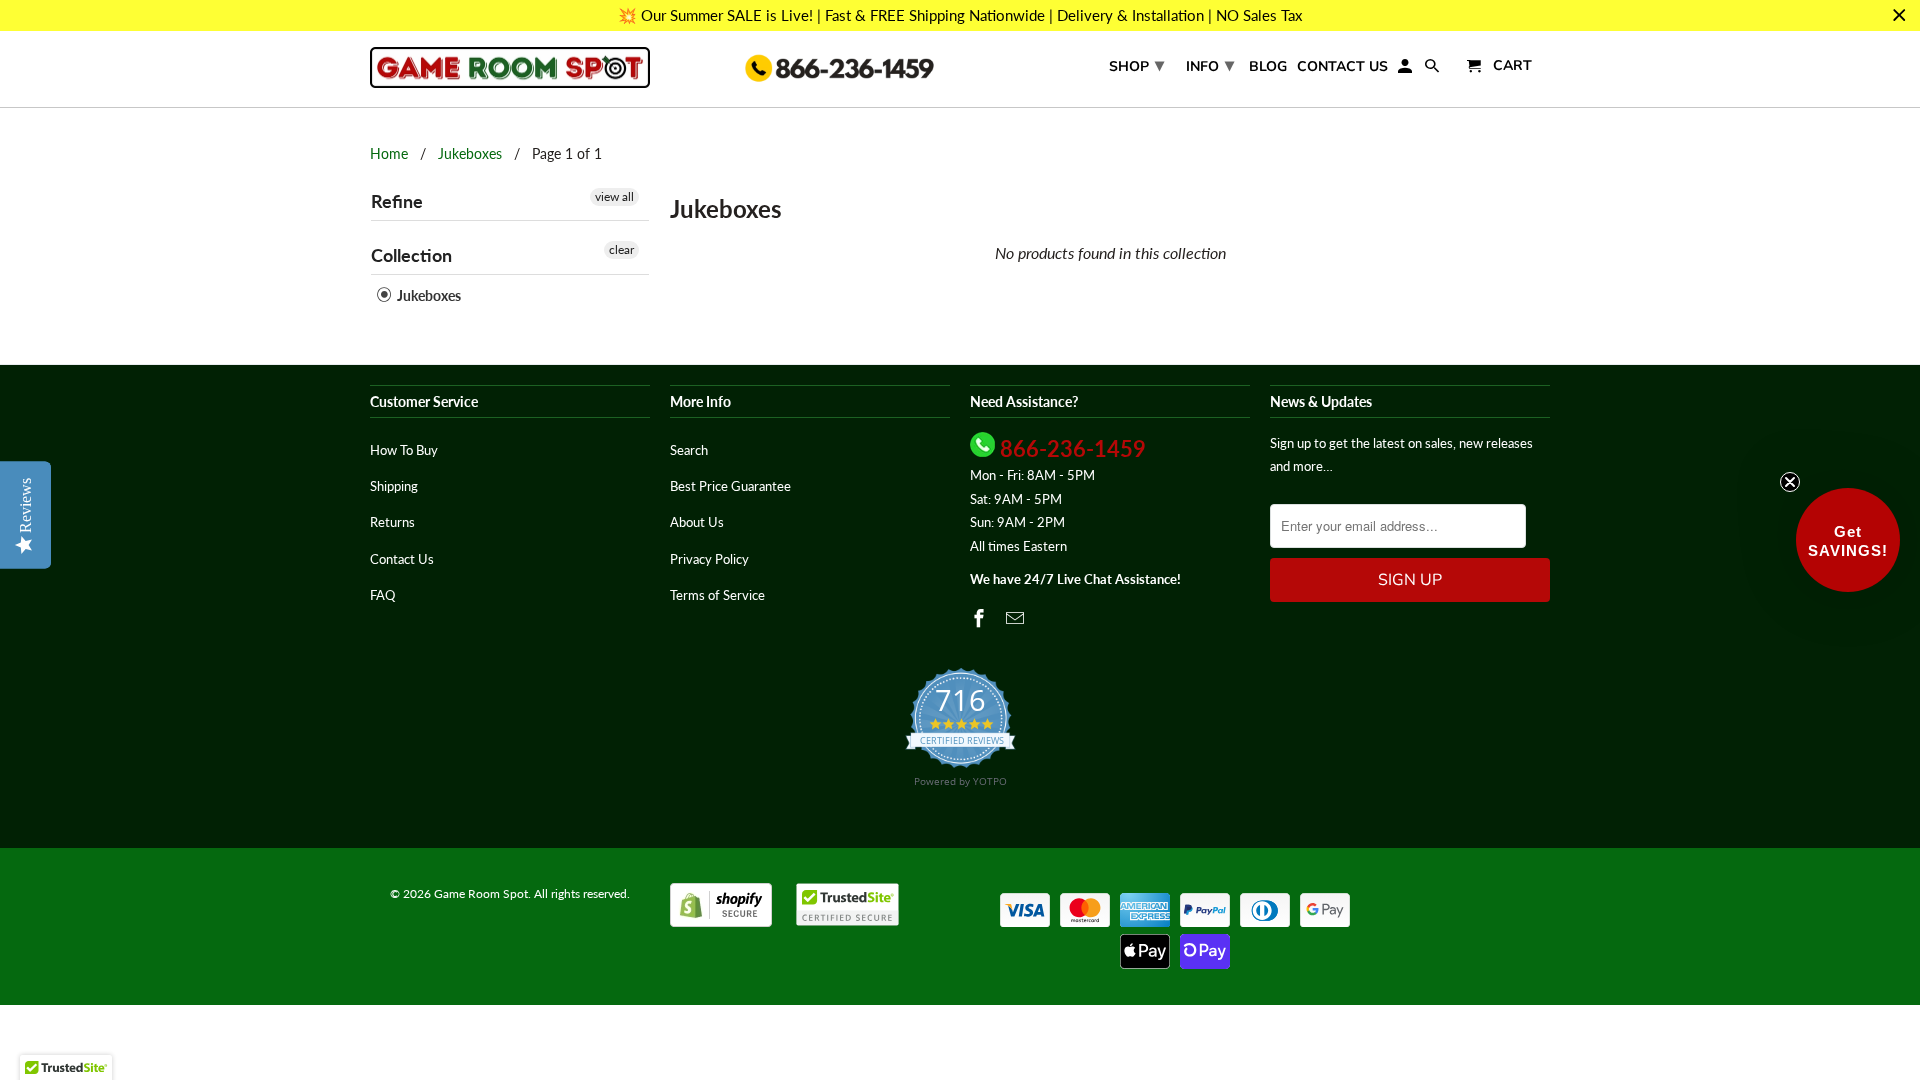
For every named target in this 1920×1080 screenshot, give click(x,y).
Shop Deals (765, 670)
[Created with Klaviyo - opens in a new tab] (960, 832)
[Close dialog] (1328, 258)
